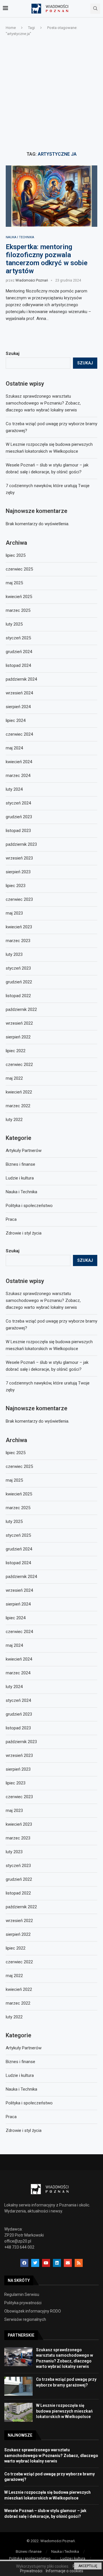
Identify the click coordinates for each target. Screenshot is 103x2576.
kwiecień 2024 (19, 1659)
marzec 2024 (18, 1673)
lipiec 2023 (16, 1783)
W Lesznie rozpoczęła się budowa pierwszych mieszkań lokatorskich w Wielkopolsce (64, 2411)
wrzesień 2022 (19, 1921)
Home (11, 28)
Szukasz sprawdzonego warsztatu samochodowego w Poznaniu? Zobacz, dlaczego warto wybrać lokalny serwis (43, 1300)
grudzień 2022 (19, 1879)
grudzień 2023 (19, 1714)
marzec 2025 (18, 1508)
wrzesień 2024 (19, 1590)
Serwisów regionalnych (25, 2319)
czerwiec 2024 (19, 1632)
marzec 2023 (18, 1838)
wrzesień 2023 (19, 1755)
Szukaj (13, 1251)
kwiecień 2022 (19, 1989)
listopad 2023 (18, 1728)
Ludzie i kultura (20, 2075)
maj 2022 (14, 1976)
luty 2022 (14, 2017)
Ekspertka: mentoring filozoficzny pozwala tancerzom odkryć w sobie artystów (47, 259)
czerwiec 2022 (19, 1962)
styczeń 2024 (18, 1700)
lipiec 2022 (16, 1948)
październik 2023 (21, 1742)
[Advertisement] (51, 94)
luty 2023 (14, 1852)
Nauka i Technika (20, 237)
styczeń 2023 (18, 1866)
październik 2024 (21, 1577)
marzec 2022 (18, 2003)
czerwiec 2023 (19, 1797)
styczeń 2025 (18, 1535)
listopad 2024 (18, 1563)
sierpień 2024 (18, 1604)
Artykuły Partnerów (24, 2048)
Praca (11, 2117)
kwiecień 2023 (19, 1824)
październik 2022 (21, 1907)
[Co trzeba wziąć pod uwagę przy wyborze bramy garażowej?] (18, 2386)
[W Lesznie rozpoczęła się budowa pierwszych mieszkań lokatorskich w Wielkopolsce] (18, 2412)
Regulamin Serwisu (22, 2294)
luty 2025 (14, 1522)
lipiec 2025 (16, 1453)
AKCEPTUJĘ (88, 2566)
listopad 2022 (18, 1893)
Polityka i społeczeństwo (29, 2103)
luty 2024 (14, 1687)
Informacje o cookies (65, 2571)
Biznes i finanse (20, 2062)
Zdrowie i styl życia (24, 2130)
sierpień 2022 (18, 1934)
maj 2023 (14, 1811)
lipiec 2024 (16, 1618)
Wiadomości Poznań (32, 280)
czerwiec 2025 (19, 1466)
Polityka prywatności (23, 2303)
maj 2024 (14, 1645)
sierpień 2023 (18, 1769)
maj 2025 (14, 1480)
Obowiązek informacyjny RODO (33, 2311)
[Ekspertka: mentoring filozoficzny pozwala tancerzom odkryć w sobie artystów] (51, 196)
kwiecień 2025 (19, 1494)
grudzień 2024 (19, 1549)
